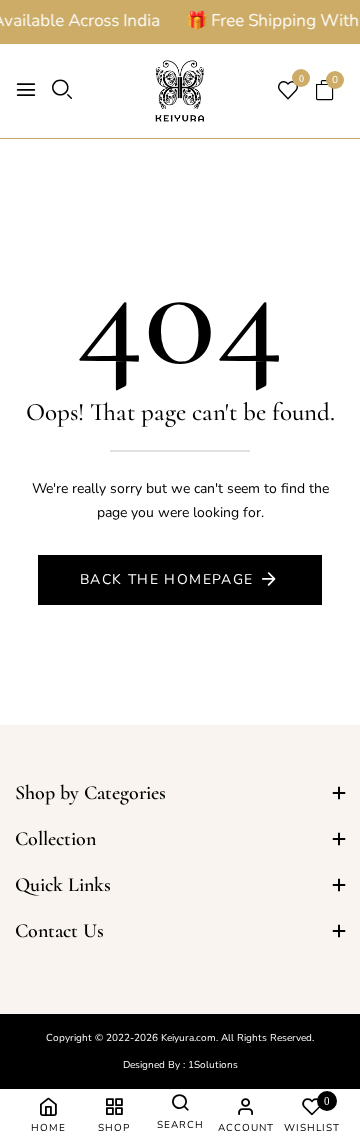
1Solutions (213, 1065)
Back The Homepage (167, 579)
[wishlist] (288, 92)
